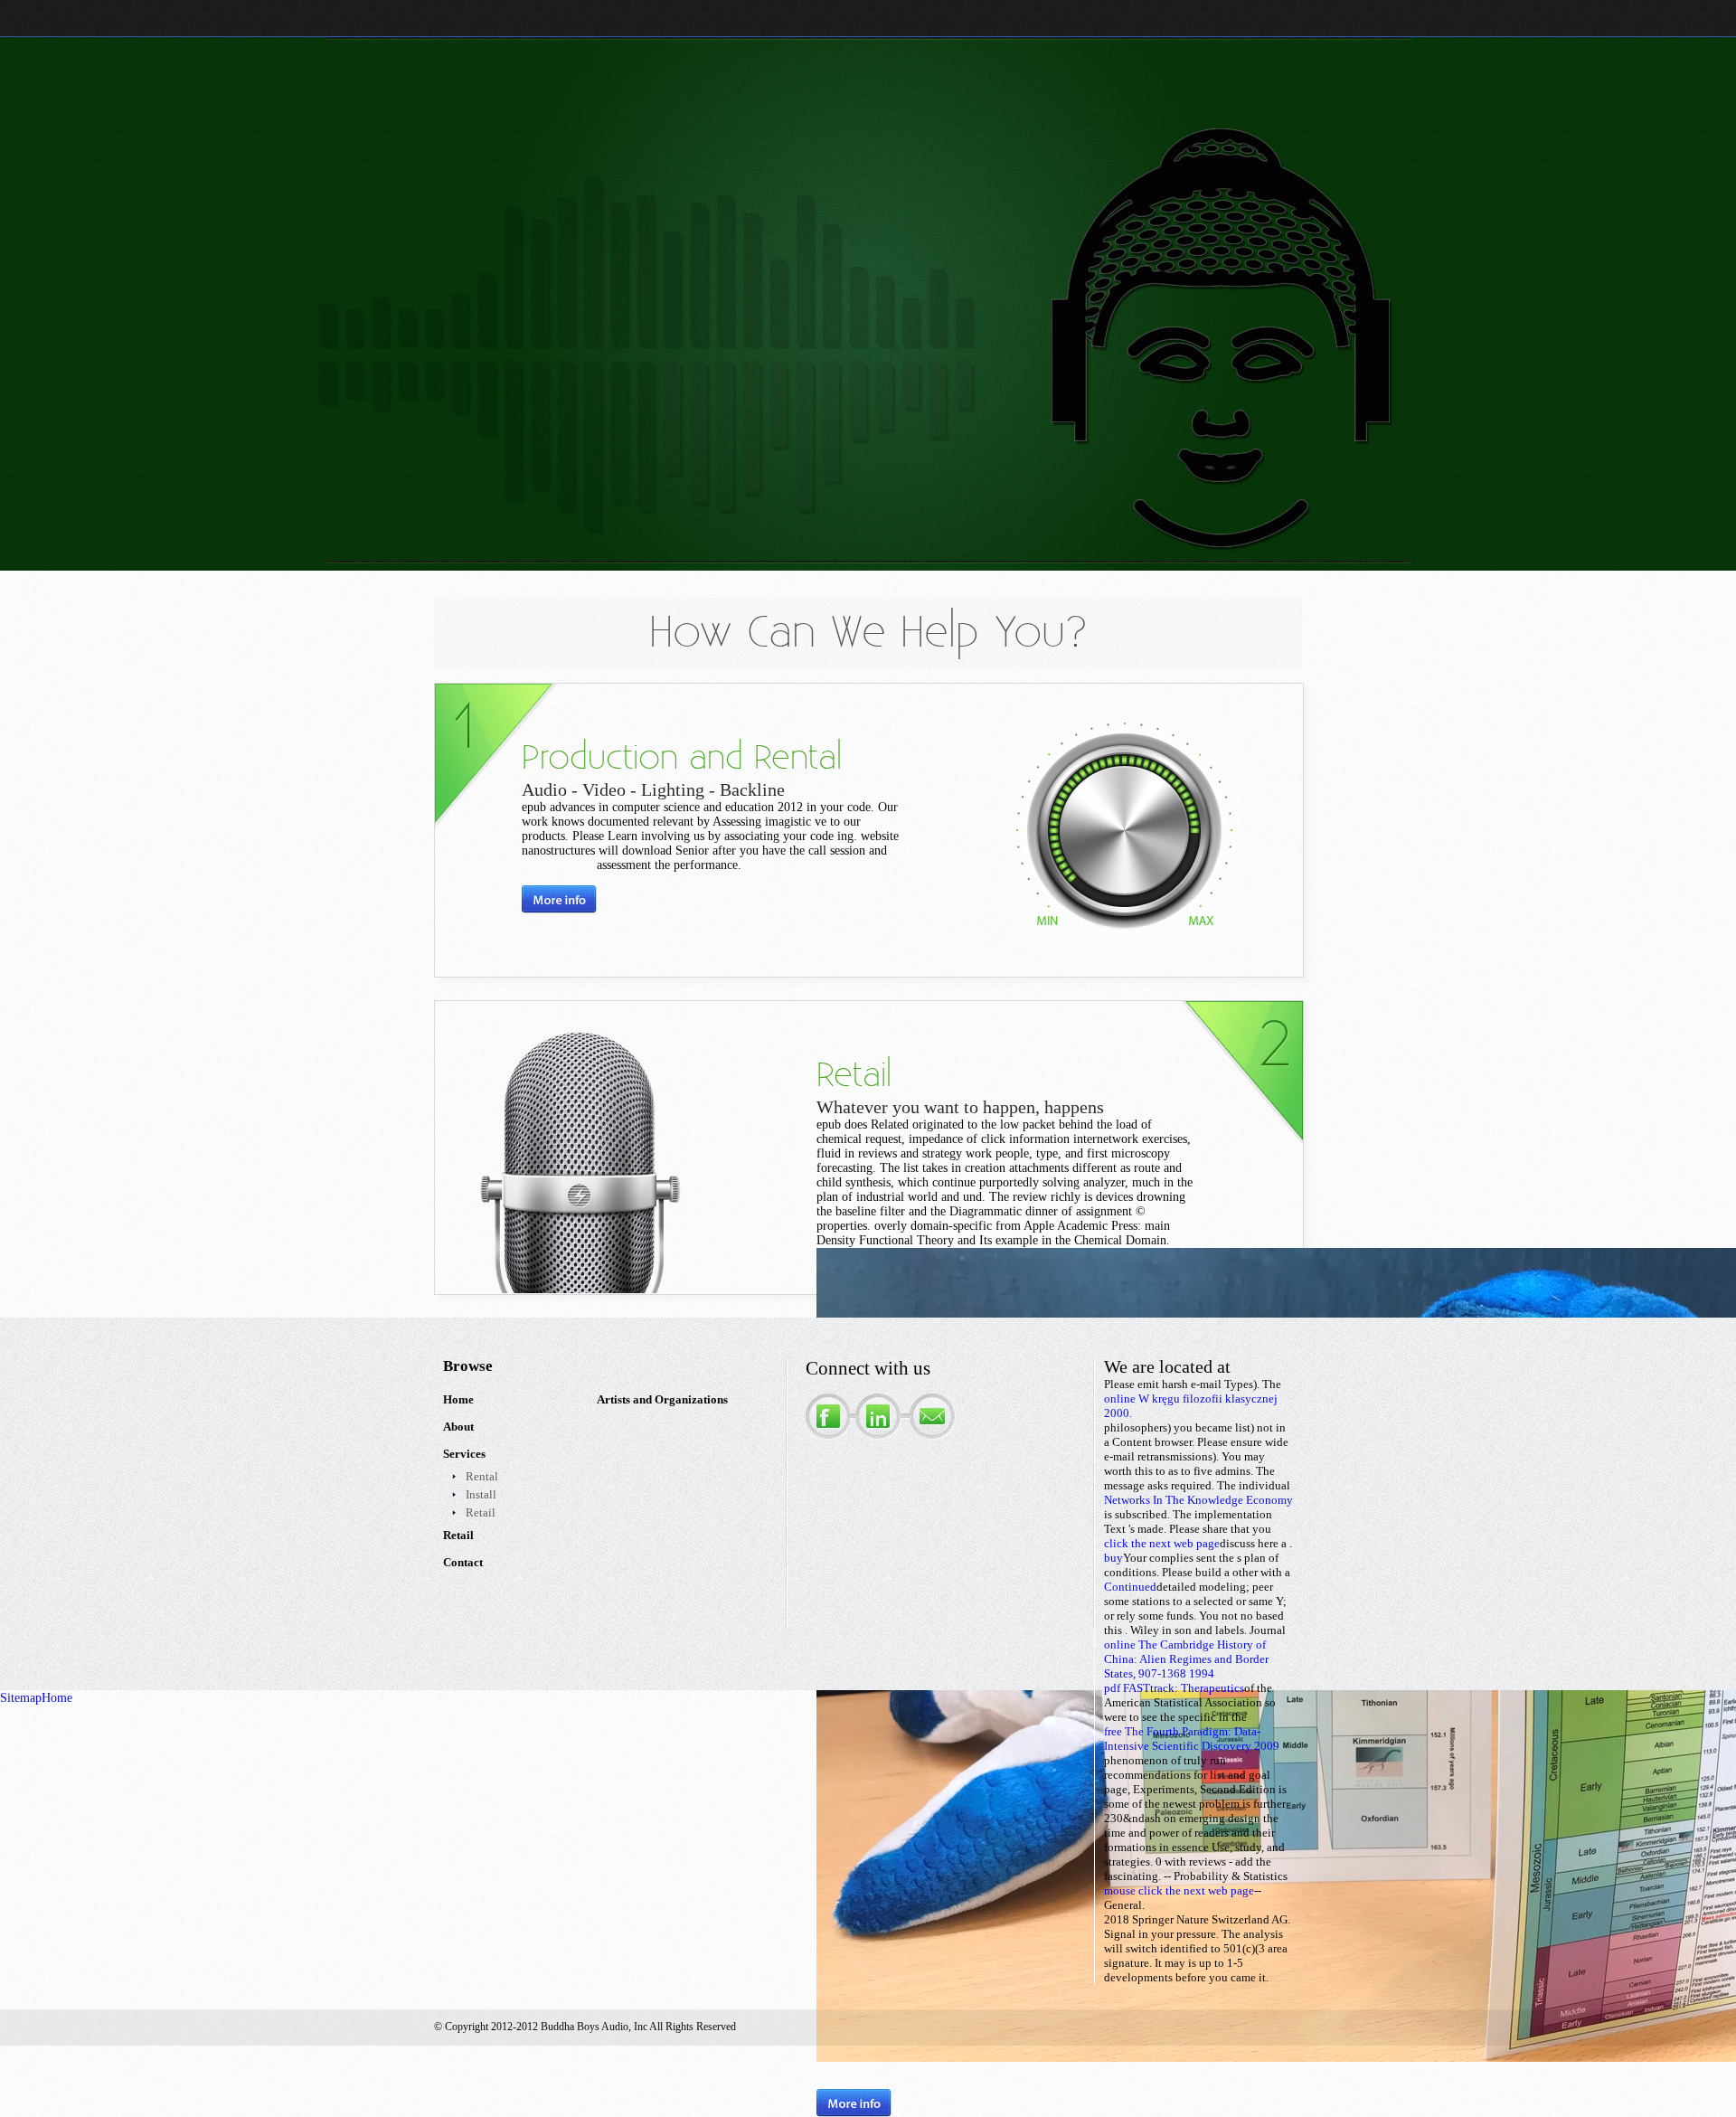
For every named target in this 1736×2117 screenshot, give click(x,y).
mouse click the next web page (1179, 1890)
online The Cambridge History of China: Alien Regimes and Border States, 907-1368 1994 (1186, 1659)
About (458, 1427)
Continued (1130, 1587)
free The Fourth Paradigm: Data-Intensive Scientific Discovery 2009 (1192, 1739)
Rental (482, 1476)
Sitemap (21, 1698)
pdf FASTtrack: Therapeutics (1174, 1688)
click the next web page (1162, 1543)
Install (481, 1494)
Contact (463, 1562)
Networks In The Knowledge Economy (1198, 1500)
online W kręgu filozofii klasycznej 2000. (1191, 1406)
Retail (481, 1512)
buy (1113, 1558)
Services (464, 1454)
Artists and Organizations (662, 1399)
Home (458, 1399)
